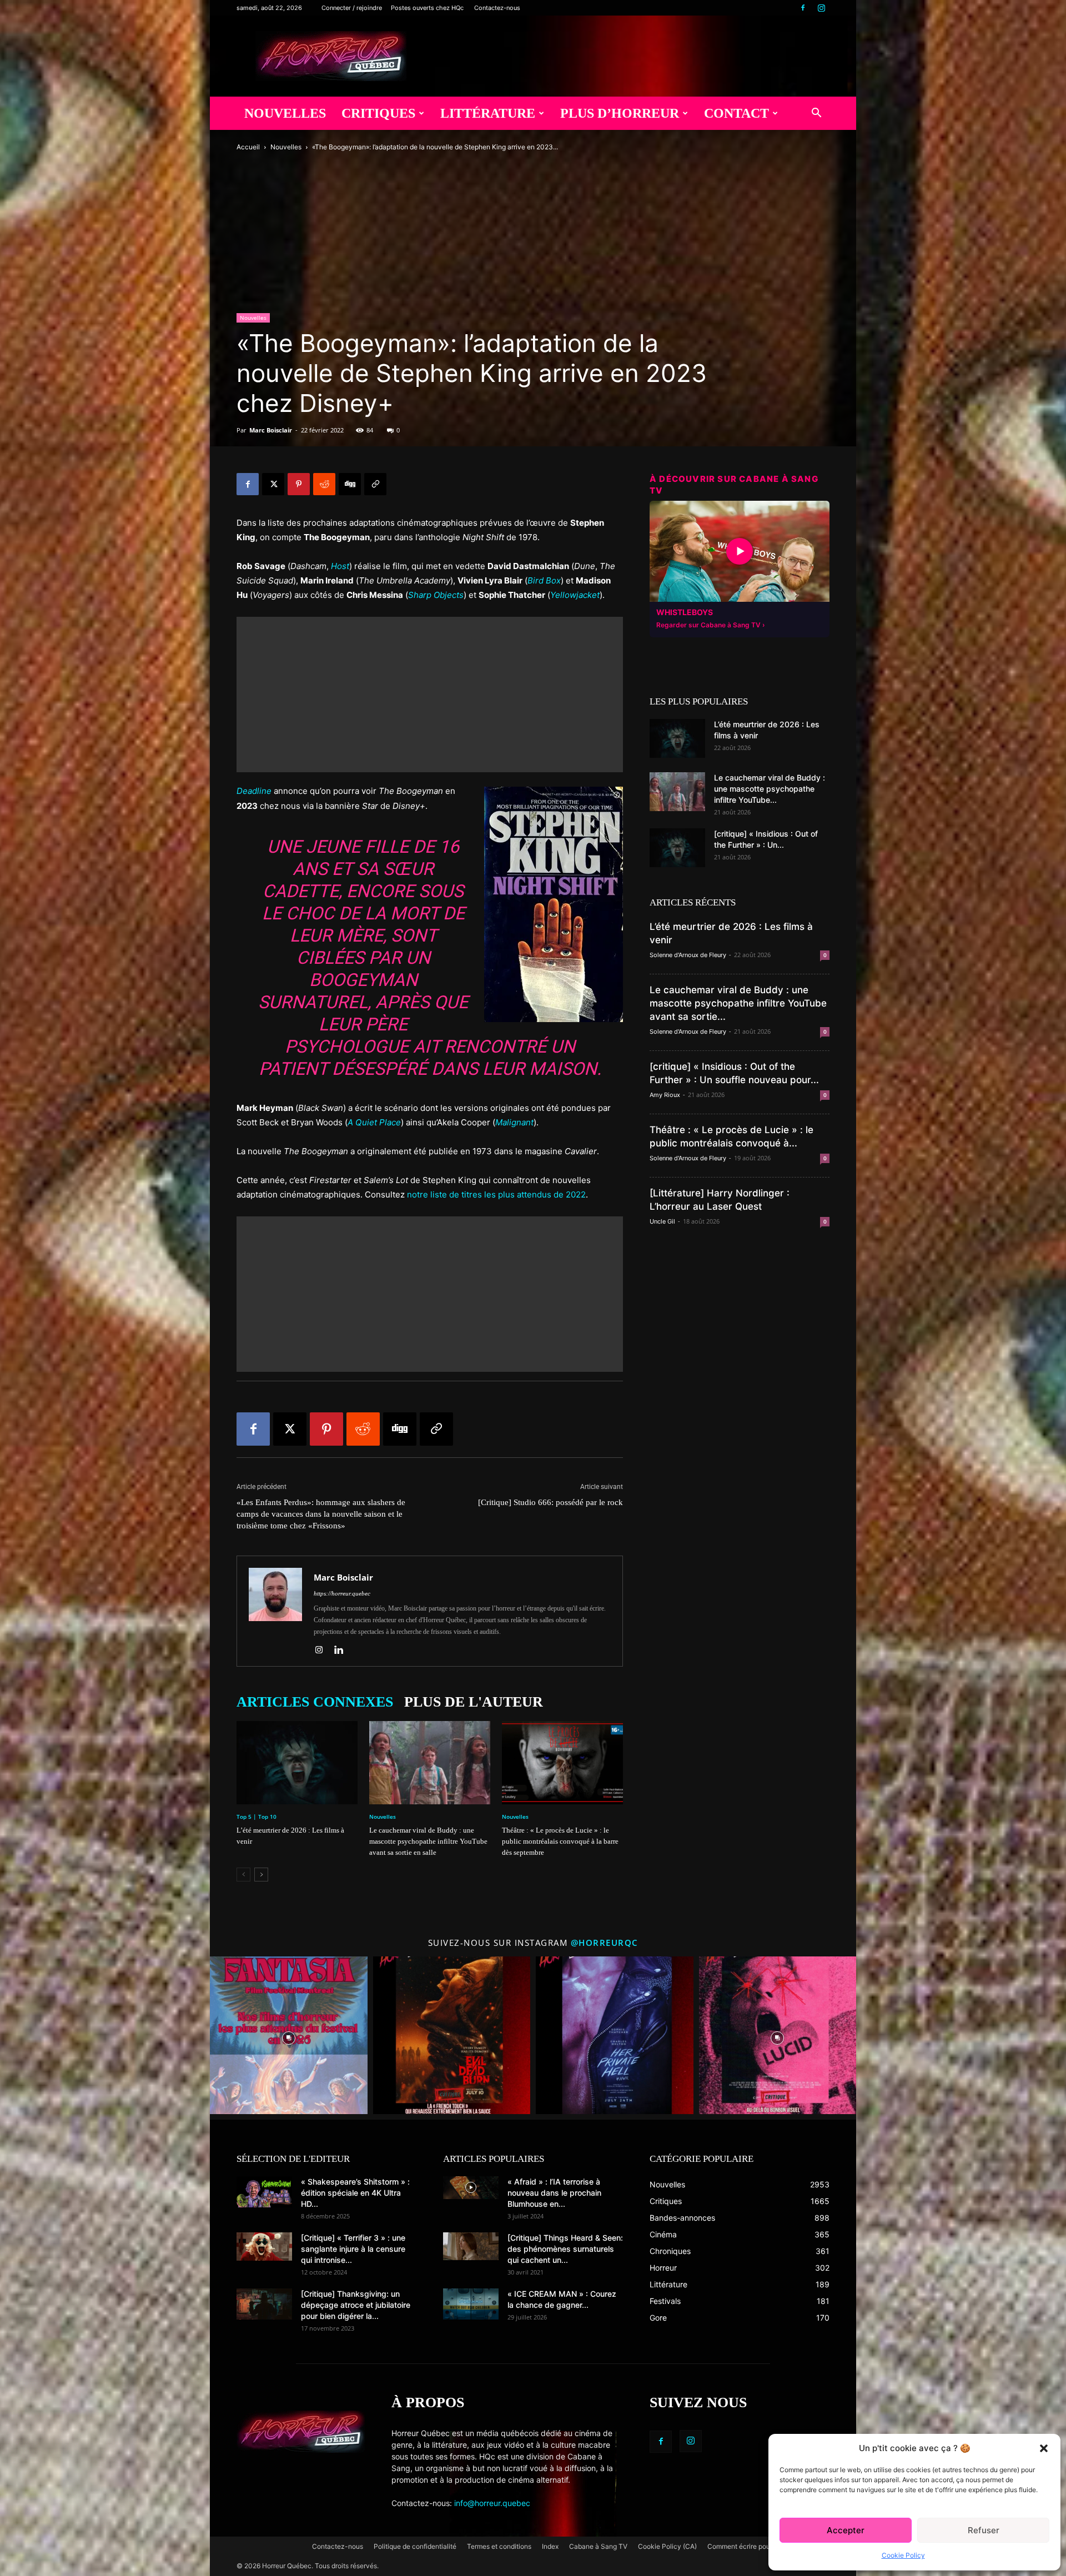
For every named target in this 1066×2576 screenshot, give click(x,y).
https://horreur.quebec (342, 1593)
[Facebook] (803, 8)
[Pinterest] (299, 484)
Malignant (514, 1122)
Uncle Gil (662, 1221)
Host (340, 566)
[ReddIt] (324, 484)
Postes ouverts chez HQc (427, 8)
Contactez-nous (497, 8)
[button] (1044, 2448)
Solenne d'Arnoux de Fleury (688, 955)
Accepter (846, 2530)
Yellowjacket (575, 595)
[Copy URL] (375, 484)
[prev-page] (243, 1875)
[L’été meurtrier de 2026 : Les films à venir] (297, 1763)
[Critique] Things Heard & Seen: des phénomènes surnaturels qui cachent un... (565, 2249)
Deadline (254, 791)
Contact (736, 113)
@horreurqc (605, 1943)
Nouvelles (285, 113)
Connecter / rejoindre (352, 8)
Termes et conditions (499, 2546)
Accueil (248, 147)
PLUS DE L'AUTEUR (474, 1702)
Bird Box (544, 580)
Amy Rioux (665, 1095)
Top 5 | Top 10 (257, 1817)
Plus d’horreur (620, 113)
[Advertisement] (430, 695)
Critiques (378, 113)
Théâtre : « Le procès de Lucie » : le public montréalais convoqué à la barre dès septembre (560, 1841)
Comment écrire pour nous (748, 2546)
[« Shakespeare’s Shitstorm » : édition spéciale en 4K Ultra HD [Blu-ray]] (264, 2192)
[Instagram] (821, 8)
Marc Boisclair (271, 430)
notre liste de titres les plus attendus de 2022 (496, 1194)
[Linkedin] (343, 1651)
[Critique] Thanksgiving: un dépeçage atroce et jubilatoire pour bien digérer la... (356, 2305)
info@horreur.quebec (492, 2503)
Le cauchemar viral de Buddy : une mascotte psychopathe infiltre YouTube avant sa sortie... (738, 1003)
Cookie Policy (903, 2555)
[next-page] (261, 1875)
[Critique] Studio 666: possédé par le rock (550, 1502)
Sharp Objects (436, 595)
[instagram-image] (289, 2035)
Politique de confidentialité (415, 2546)
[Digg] (350, 484)
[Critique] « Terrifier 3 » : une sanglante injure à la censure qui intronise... (353, 2249)
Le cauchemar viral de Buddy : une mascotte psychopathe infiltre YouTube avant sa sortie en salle (428, 1841)
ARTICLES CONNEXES (315, 1702)
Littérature (488, 113)
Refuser (984, 2530)
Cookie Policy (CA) (667, 2546)
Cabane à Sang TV (598, 2546)
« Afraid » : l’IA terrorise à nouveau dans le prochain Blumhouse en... (554, 2193)
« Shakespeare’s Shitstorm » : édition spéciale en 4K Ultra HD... (355, 2193)
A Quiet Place (374, 1122)
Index (550, 2546)
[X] (273, 484)
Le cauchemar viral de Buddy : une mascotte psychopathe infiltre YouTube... (770, 789)
